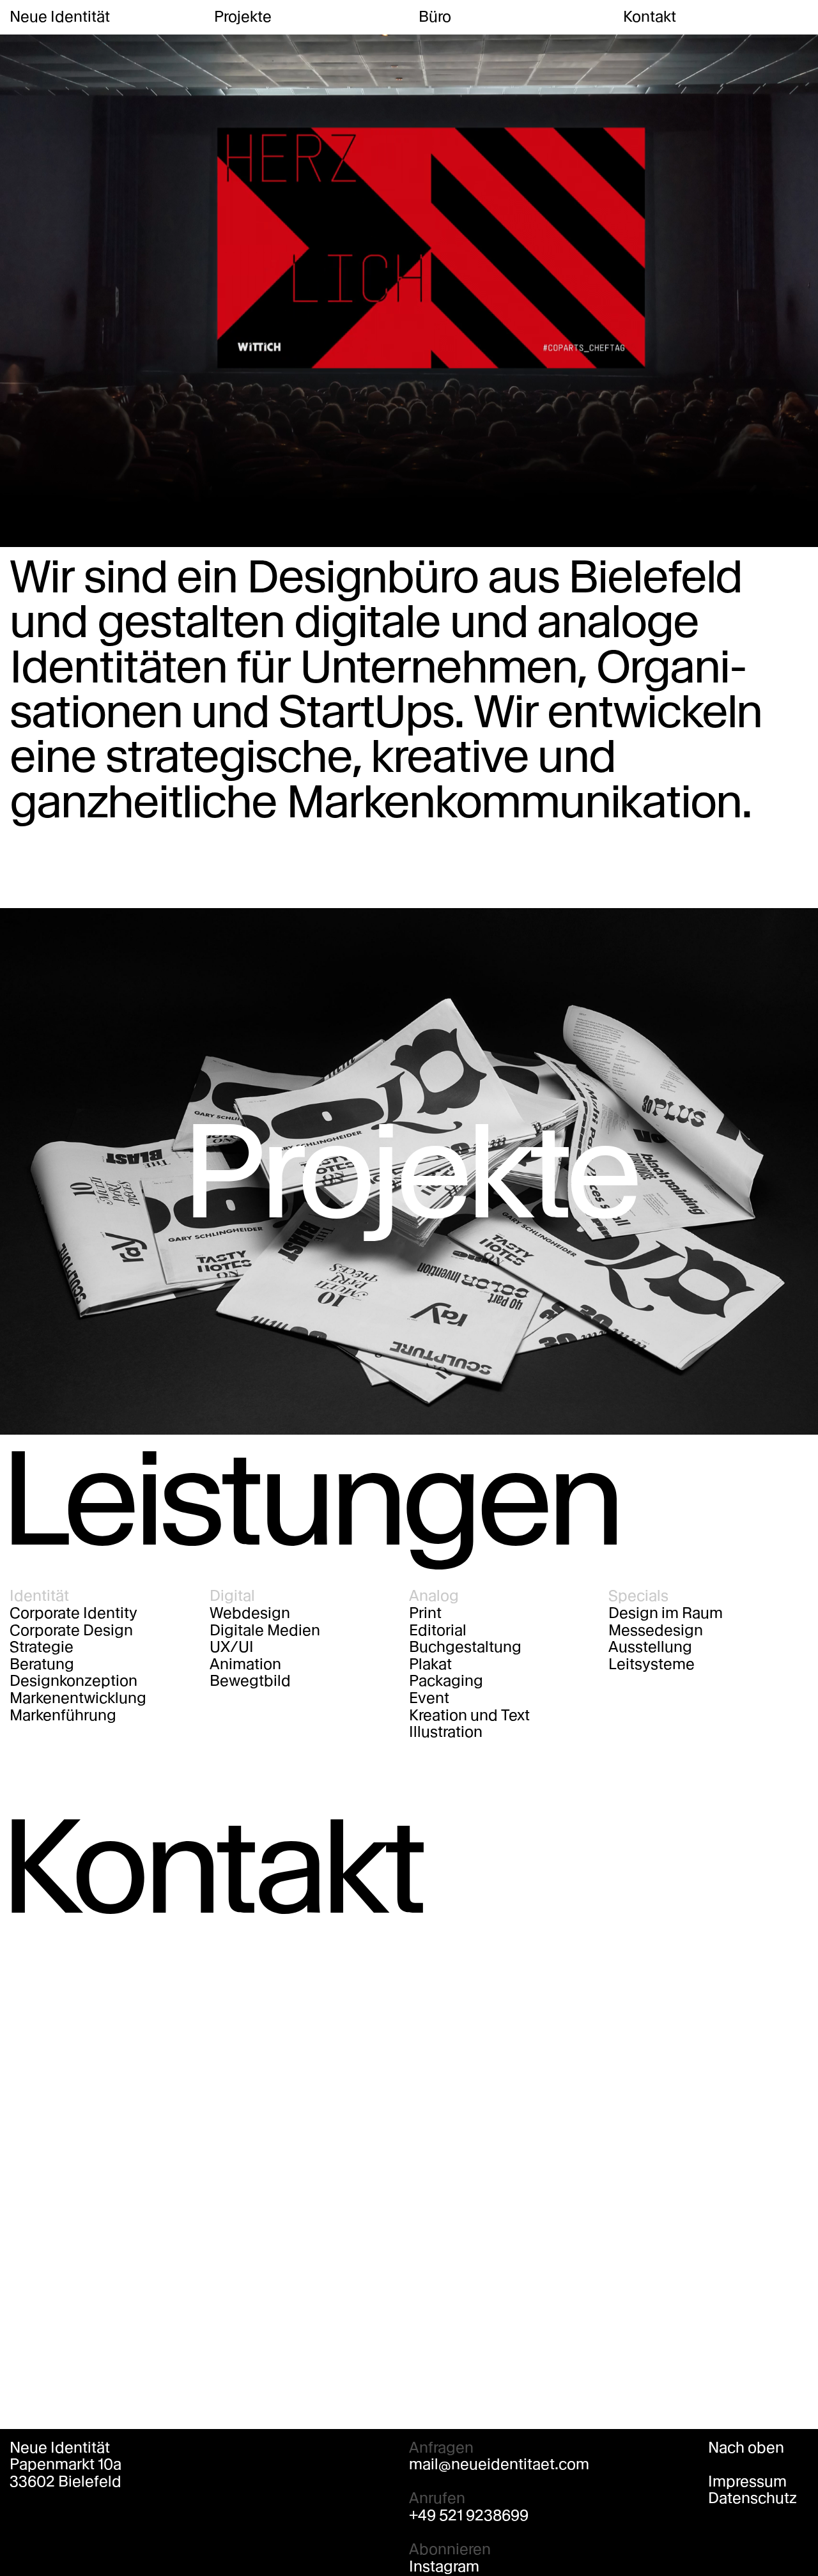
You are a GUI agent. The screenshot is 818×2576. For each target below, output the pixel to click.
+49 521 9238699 (469, 2516)
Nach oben (746, 2448)
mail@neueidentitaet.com (499, 2464)
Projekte (243, 17)
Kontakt (650, 17)
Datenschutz (752, 2498)
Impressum (747, 2482)
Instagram (444, 2567)
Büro (435, 17)
